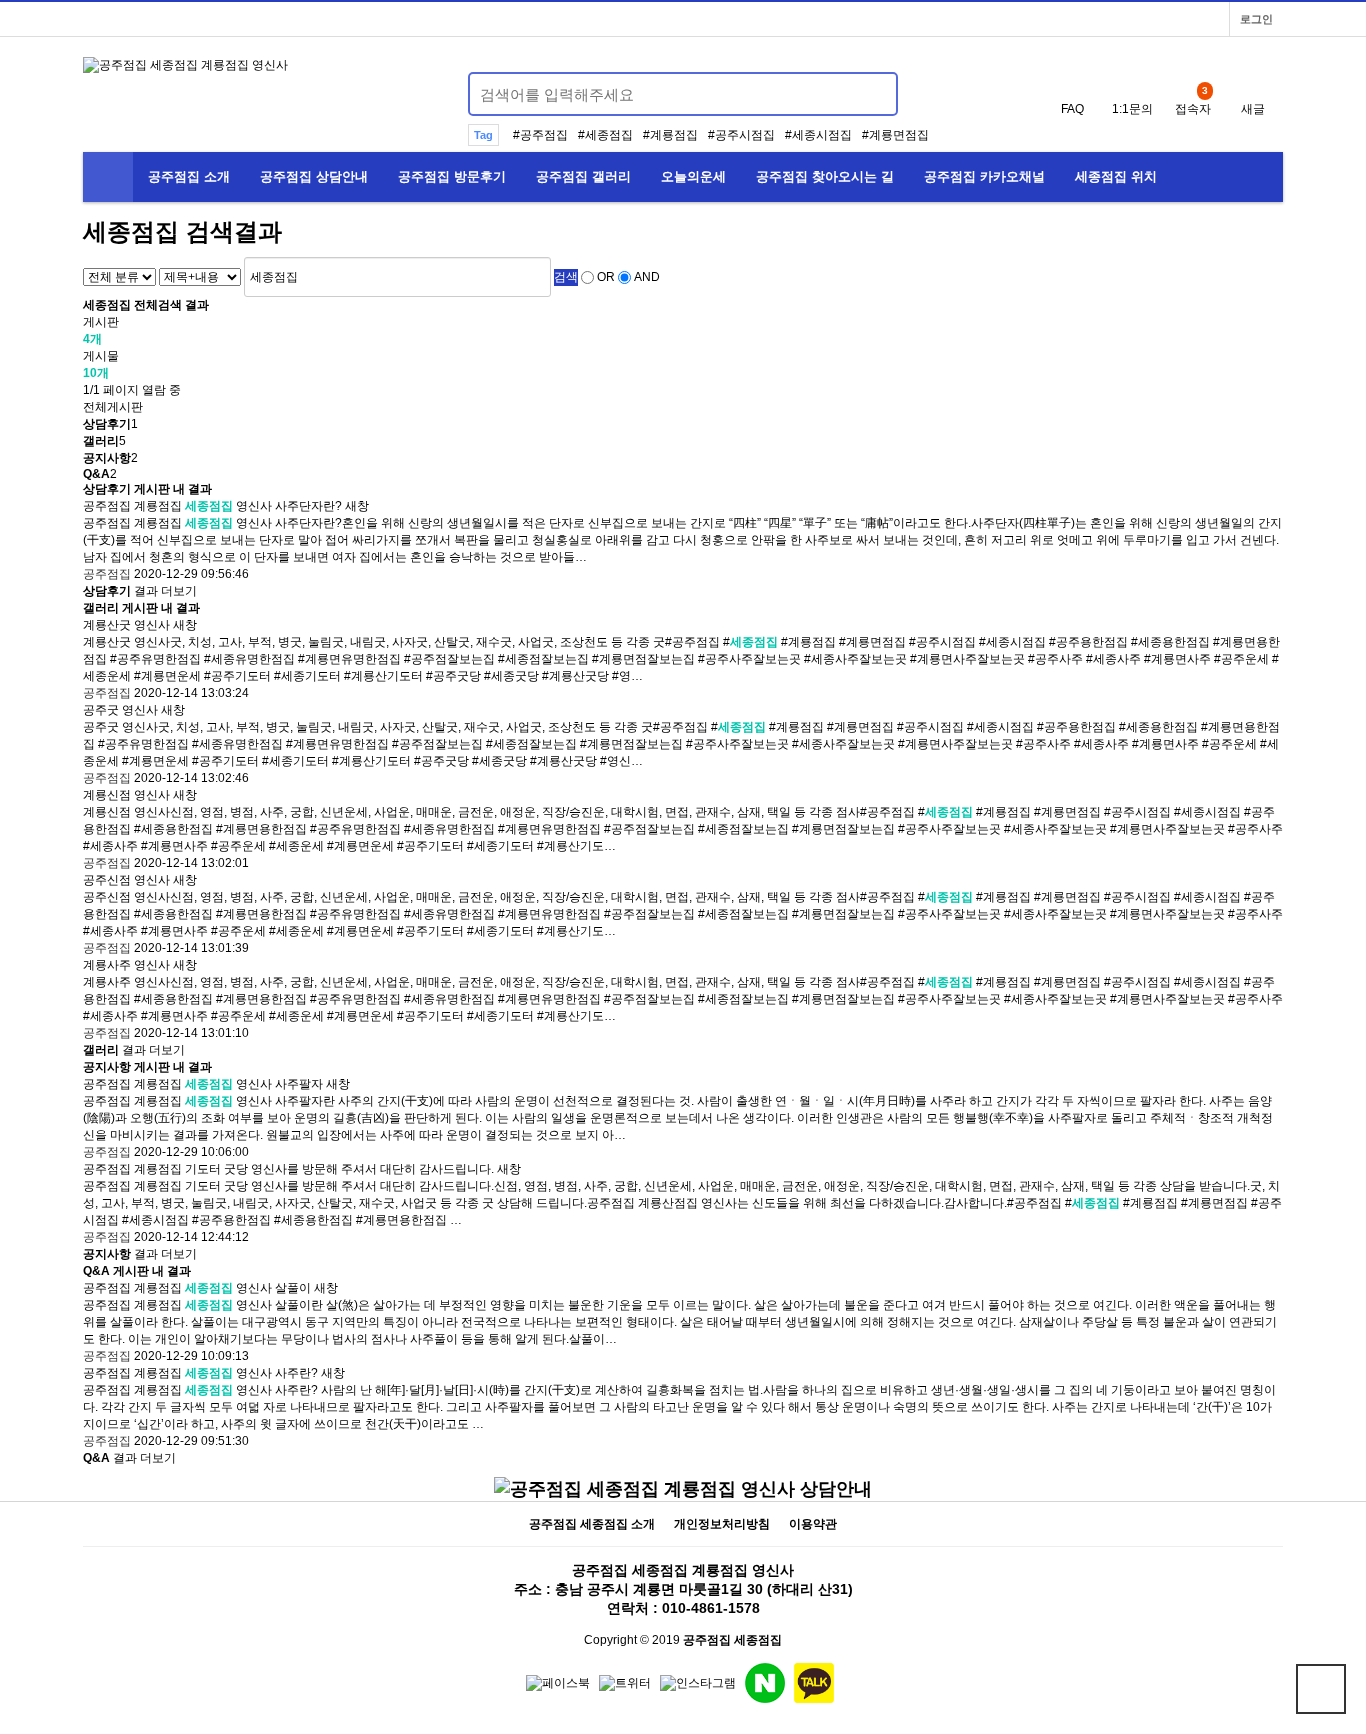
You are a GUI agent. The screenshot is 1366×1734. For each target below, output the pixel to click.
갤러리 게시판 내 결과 (141, 608)
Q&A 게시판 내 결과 (137, 1271)
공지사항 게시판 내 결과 (147, 1067)
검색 (566, 277)
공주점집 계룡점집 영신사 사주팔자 (203, 1084)
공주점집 (544, 135)
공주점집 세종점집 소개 (592, 1524)
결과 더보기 (140, 591)
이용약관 (813, 1524)
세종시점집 (822, 135)
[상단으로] (1321, 1689)
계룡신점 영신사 (126, 795)
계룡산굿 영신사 (126, 625)
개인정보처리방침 (722, 1524)
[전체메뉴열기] (108, 177)
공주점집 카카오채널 (984, 176)
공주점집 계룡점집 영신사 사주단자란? (212, 506)
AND (647, 277)
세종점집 (609, 135)
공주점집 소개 (189, 176)
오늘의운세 (693, 176)
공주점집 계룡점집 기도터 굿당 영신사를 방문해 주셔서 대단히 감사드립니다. (288, 1169)
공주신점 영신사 (126, 880)
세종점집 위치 (1116, 176)
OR (606, 277)
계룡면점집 (899, 135)
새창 (357, 506)
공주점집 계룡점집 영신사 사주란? (200, 1373)
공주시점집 (745, 135)
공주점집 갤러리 (583, 176)
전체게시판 (113, 407)
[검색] (871, 94)
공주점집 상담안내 (314, 176)
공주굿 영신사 (120, 710)
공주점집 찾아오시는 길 (825, 176)
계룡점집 (674, 135)
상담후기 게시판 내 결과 (147, 489)
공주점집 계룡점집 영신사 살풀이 (197, 1288)
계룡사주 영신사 (126, 965)
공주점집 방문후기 (452, 176)
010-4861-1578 (711, 1608)
